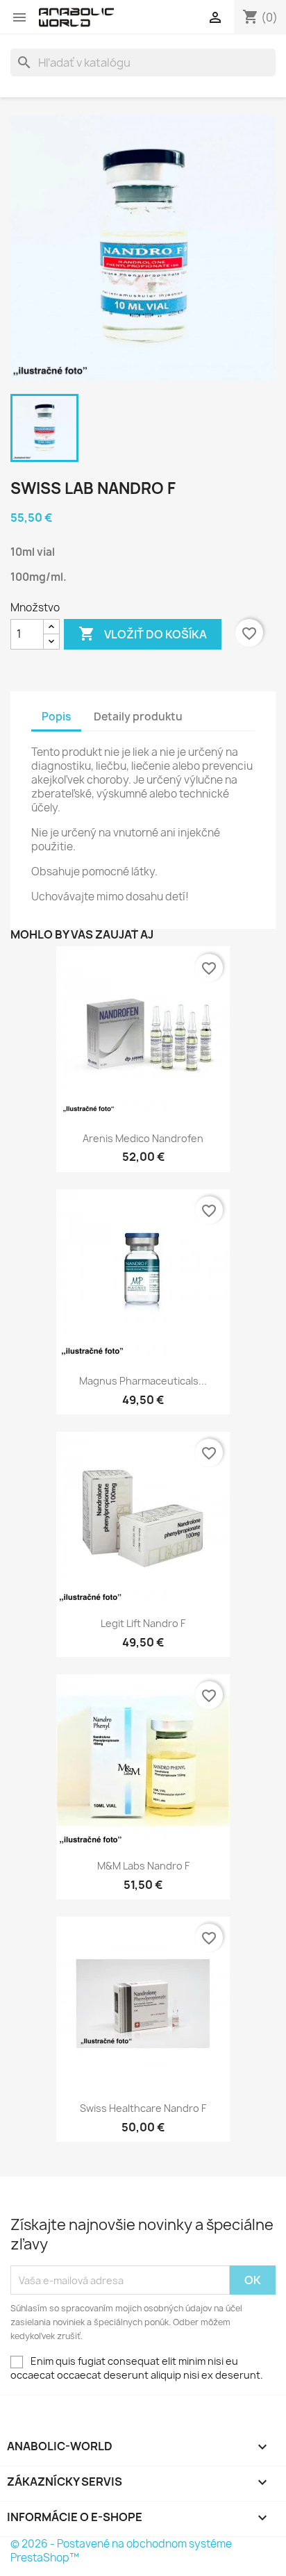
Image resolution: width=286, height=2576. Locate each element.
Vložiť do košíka (143, 634)
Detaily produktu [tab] (138, 717)
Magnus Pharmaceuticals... (143, 1381)
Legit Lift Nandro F (143, 1623)
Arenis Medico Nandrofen (143, 1138)
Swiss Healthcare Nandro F (143, 2108)
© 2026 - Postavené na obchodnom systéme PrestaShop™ (121, 2551)
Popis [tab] (56, 717)
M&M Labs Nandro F (143, 1866)
